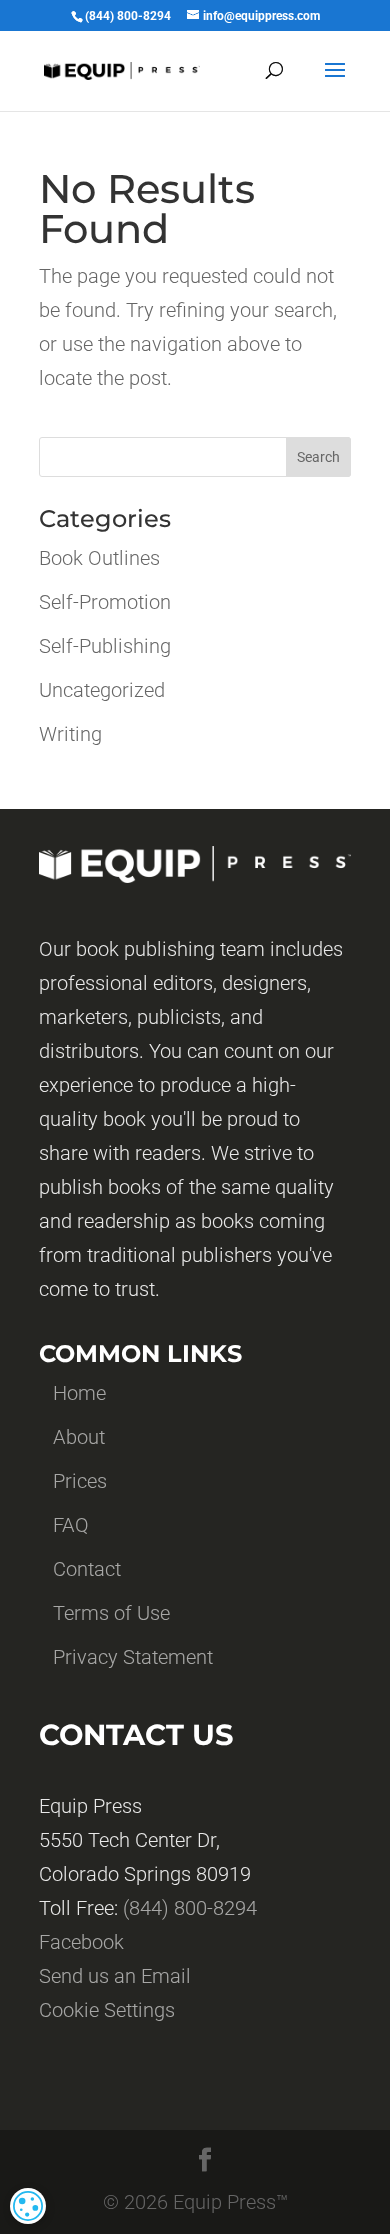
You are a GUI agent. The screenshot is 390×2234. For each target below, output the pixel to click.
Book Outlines (99, 558)
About (79, 1437)
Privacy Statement (133, 1657)
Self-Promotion (105, 602)
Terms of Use (111, 1613)
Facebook (81, 1942)
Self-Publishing (105, 646)
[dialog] (28, 2206)
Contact (87, 1569)
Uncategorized (102, 690)
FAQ (71, 1525)
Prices (80, 1481)
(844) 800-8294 (190, 1908)
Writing (70, 734)
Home (79, 1393)
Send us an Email (115, 1976)
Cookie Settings (107, 2010)
